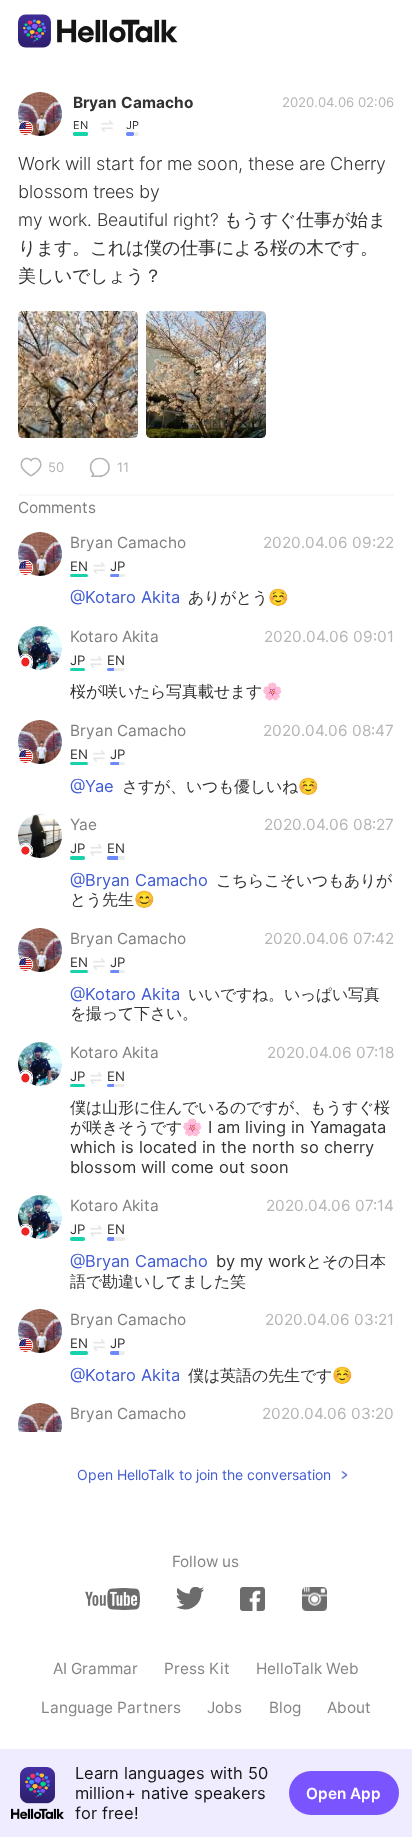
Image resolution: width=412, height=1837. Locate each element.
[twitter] (189, 1598)
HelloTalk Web (307, 1668)
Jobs (224, 1707)
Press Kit (197, 1668)
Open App (343, 1793)
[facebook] (252, 1599)
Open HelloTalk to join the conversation (204, 1474)
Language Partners (111, 1707)
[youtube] (112, 1599)
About (349, 1707)
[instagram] (314, 1599)
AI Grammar (95, 1668)
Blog (285, 1707)
